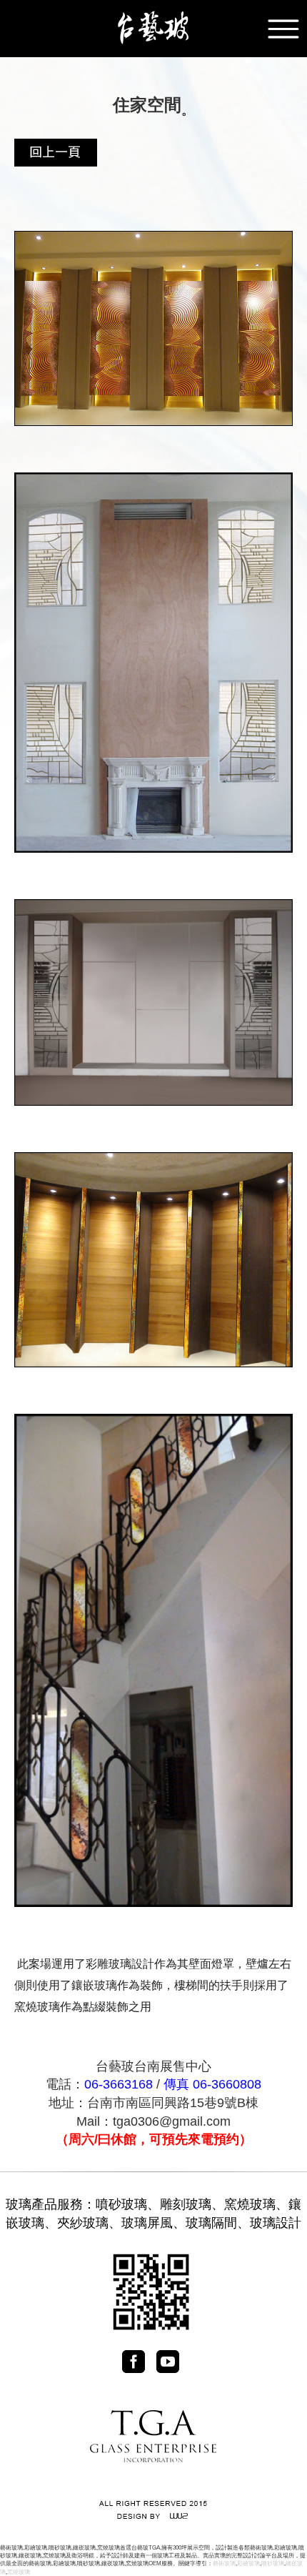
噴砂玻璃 (121, 2204)
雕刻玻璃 (186, 2204)
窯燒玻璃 (250, 2204)
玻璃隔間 (211, 2223)
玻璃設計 (276, 2223)
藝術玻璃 (224, 2563)
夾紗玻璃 (83, 2223)
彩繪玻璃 (248, 2563)
